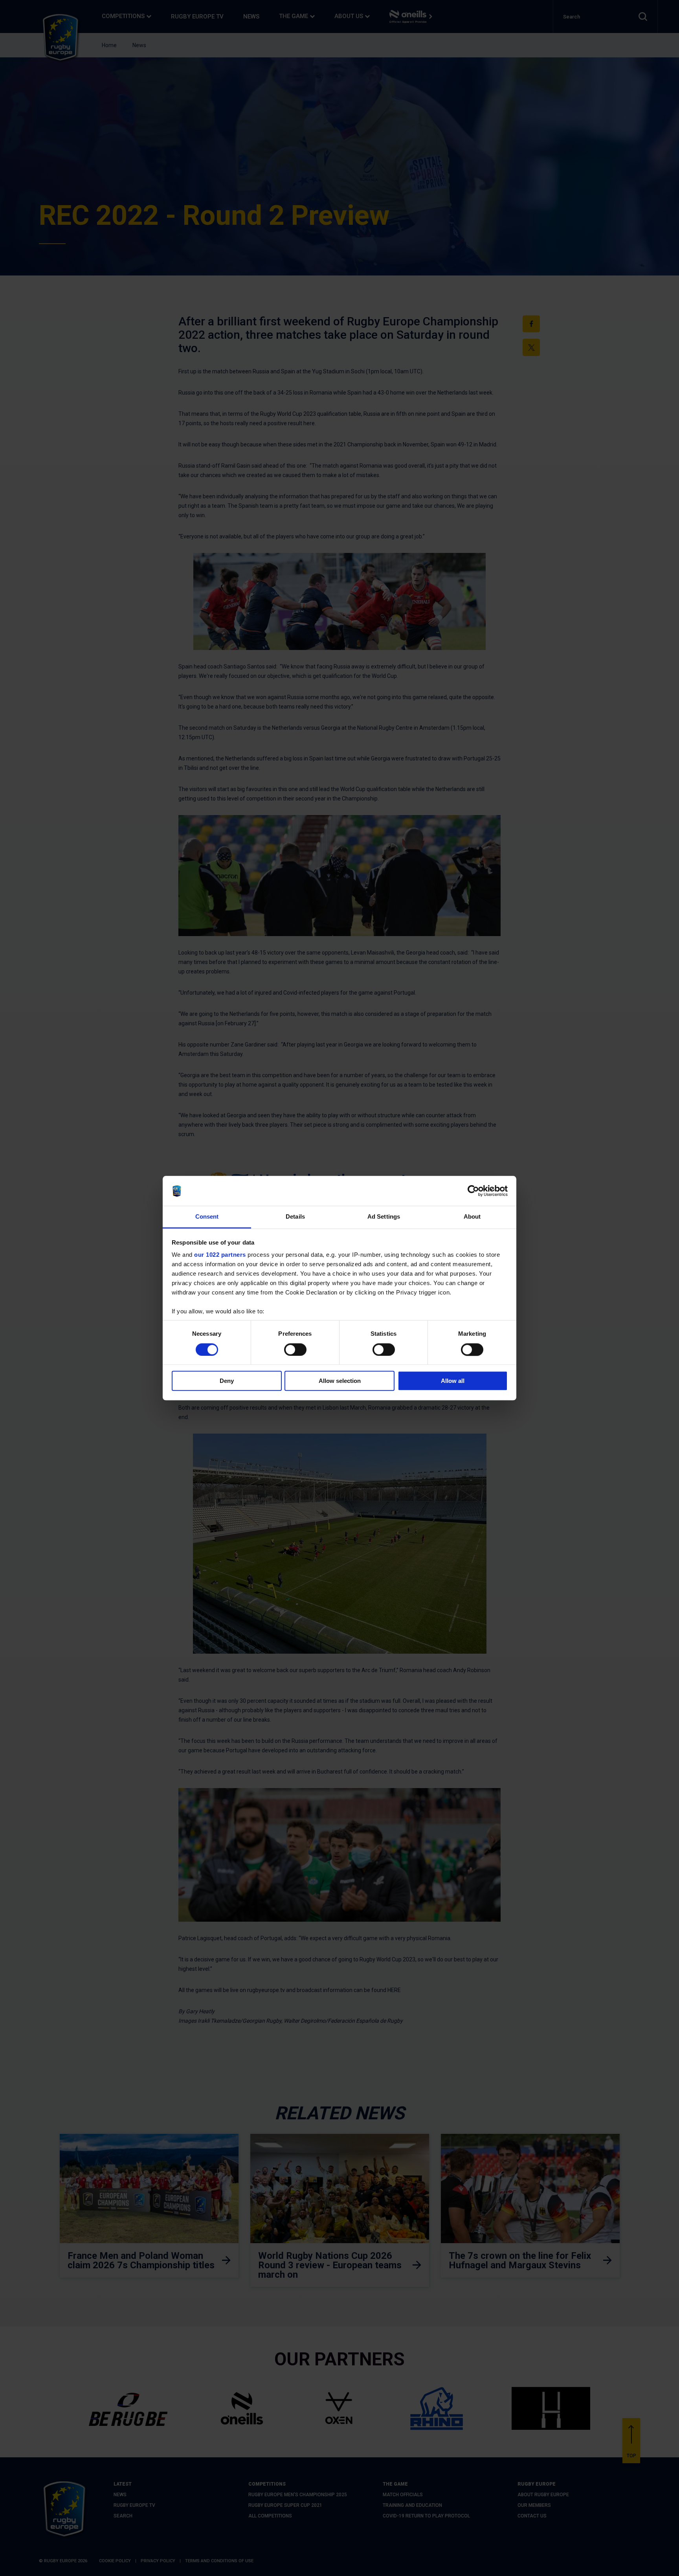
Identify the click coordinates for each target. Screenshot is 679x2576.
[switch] (295, 1350)
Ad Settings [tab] (384, 1217)
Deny (227, 1381)
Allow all (453, 1381)
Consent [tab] (207, 1217)
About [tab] (472, 1217)
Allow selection (340, 1381)
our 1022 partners (220, 1255)
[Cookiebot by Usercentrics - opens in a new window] (473, 1191)
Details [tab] (295, 1217)
